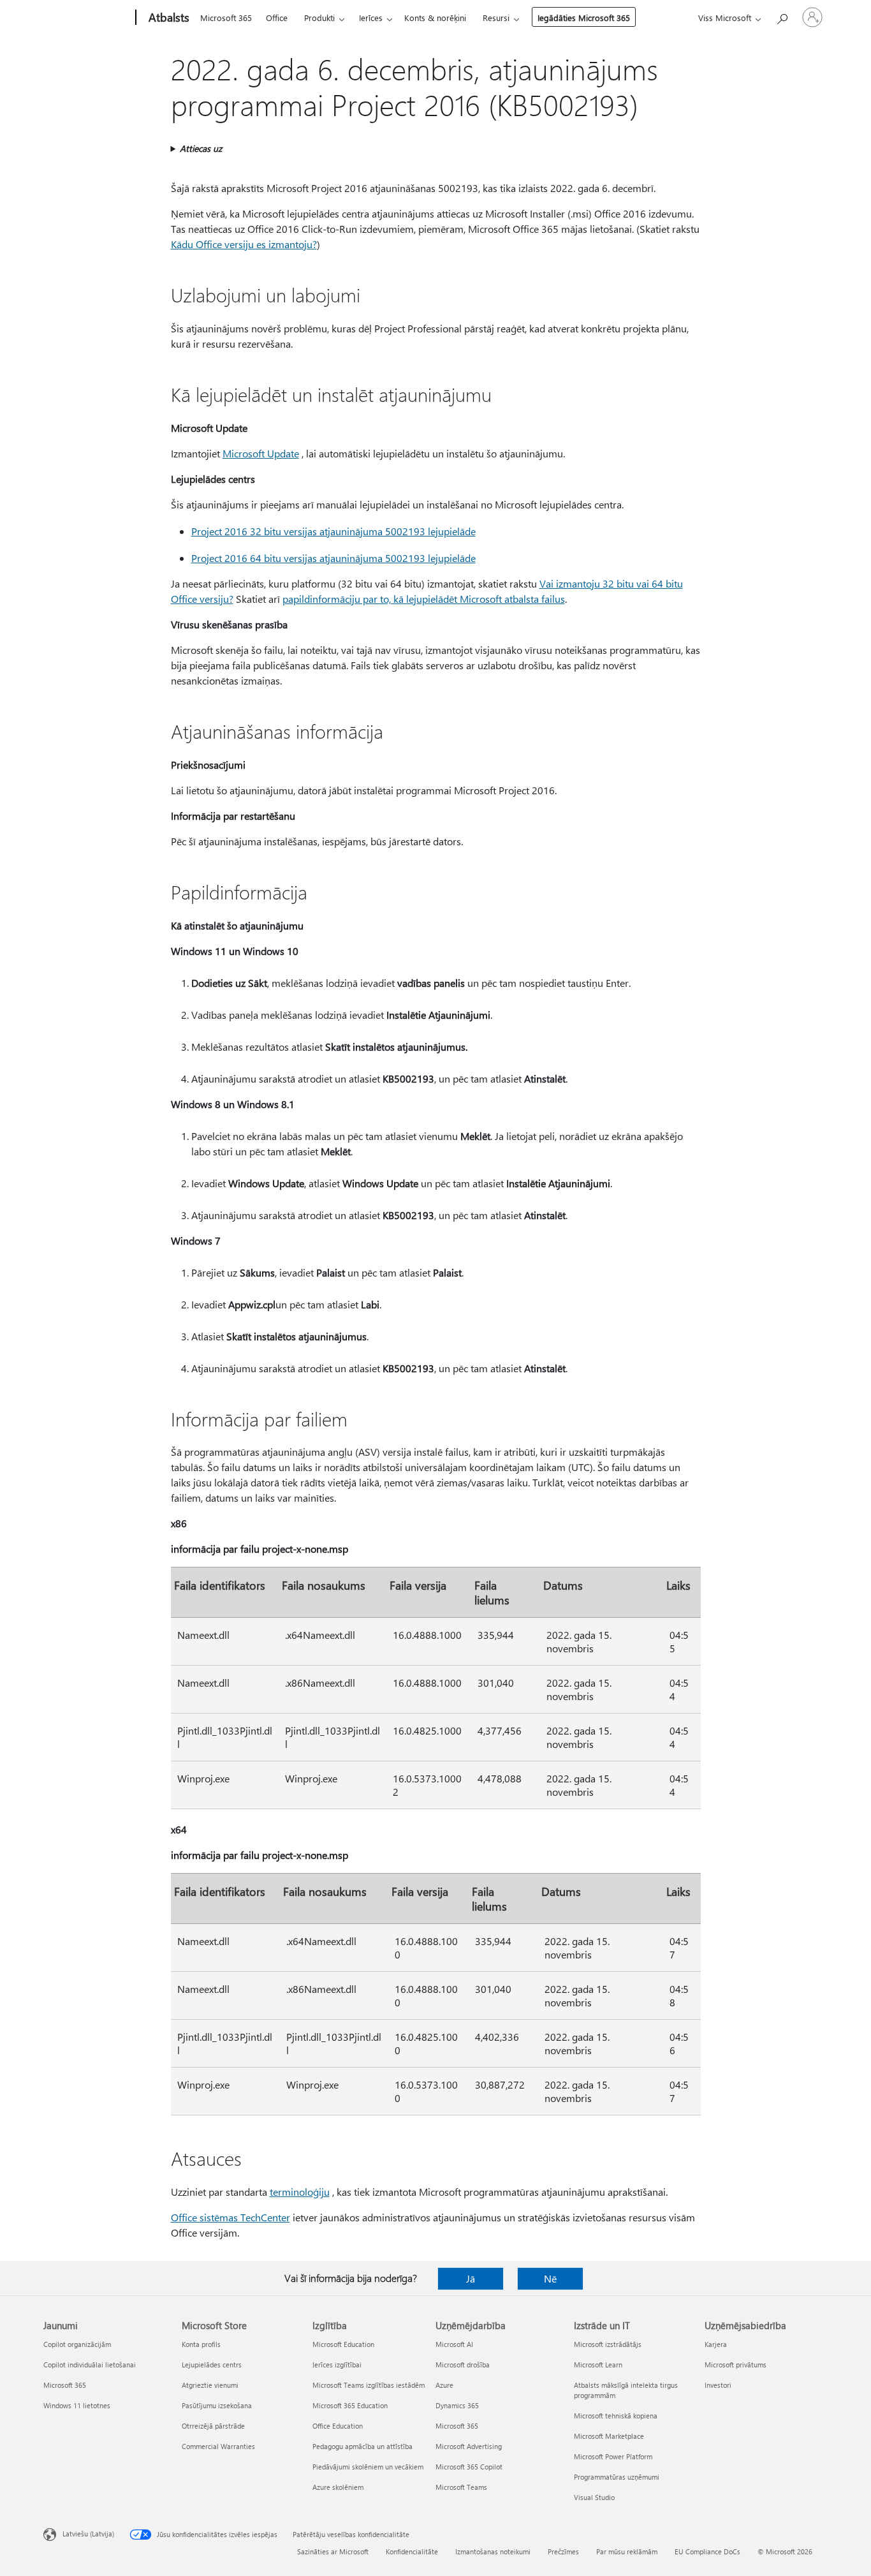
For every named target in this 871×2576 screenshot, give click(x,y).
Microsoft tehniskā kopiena (616, 2416)
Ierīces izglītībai (337, 2365)
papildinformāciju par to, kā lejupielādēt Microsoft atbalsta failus (424, 599)
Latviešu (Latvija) (88, 2534)
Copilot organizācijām (77, 2344)
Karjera (716, 2344)
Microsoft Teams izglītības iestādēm (369, 2385)
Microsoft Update (261, 453)
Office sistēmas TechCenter (231, 2217)
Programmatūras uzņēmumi (617, 2477)
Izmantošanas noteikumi (493, 2551)
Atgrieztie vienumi (210, 2385)
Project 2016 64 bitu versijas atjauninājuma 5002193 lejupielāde (333, 558)
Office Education (338, 2426)
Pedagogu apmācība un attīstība (362, 2446)
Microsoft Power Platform (613, 2456)
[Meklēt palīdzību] (782, 16)
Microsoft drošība (463, 2365)
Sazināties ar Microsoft (333, 2551)
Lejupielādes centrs (212, 2365)
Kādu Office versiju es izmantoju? (244, 244)
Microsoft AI (454, 2344)
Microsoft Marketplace (609, 2436)
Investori (718, 2385)
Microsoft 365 (226, 18)
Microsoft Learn (598, 2365)
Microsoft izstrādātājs (608, 2344)
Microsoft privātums (736, 2365)
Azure (444, 2385)
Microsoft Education (343, 2344)
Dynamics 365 (457, 2405)
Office (277, 18)
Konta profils (201, 2344)
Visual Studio (594, 2497)
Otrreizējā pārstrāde (213, 2426)
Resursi (496, 18)
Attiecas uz (201, 148)
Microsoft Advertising (469, 2446)
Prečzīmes (563, 2551)
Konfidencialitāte (412, 2551)
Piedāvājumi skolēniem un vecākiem (368, 2467)
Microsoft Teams (461, 2487)
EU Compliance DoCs (707, 2551)
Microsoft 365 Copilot (469, 2467)
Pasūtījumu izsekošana (217, 2405)
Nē (550, 2278)
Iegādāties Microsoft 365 (584, 18)
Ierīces (371, 18)
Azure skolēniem (338, 2487)
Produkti (319, 18)
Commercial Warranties (218, 2446)
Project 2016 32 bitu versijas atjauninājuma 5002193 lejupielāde (333, 531)
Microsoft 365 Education (350, 2405)
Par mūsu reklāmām (627, 2551)
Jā (471, 2278)
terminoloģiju (300, 2192)
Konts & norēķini (435, 18)
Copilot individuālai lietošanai (90, 2365)
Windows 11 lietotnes (77, 2405)
